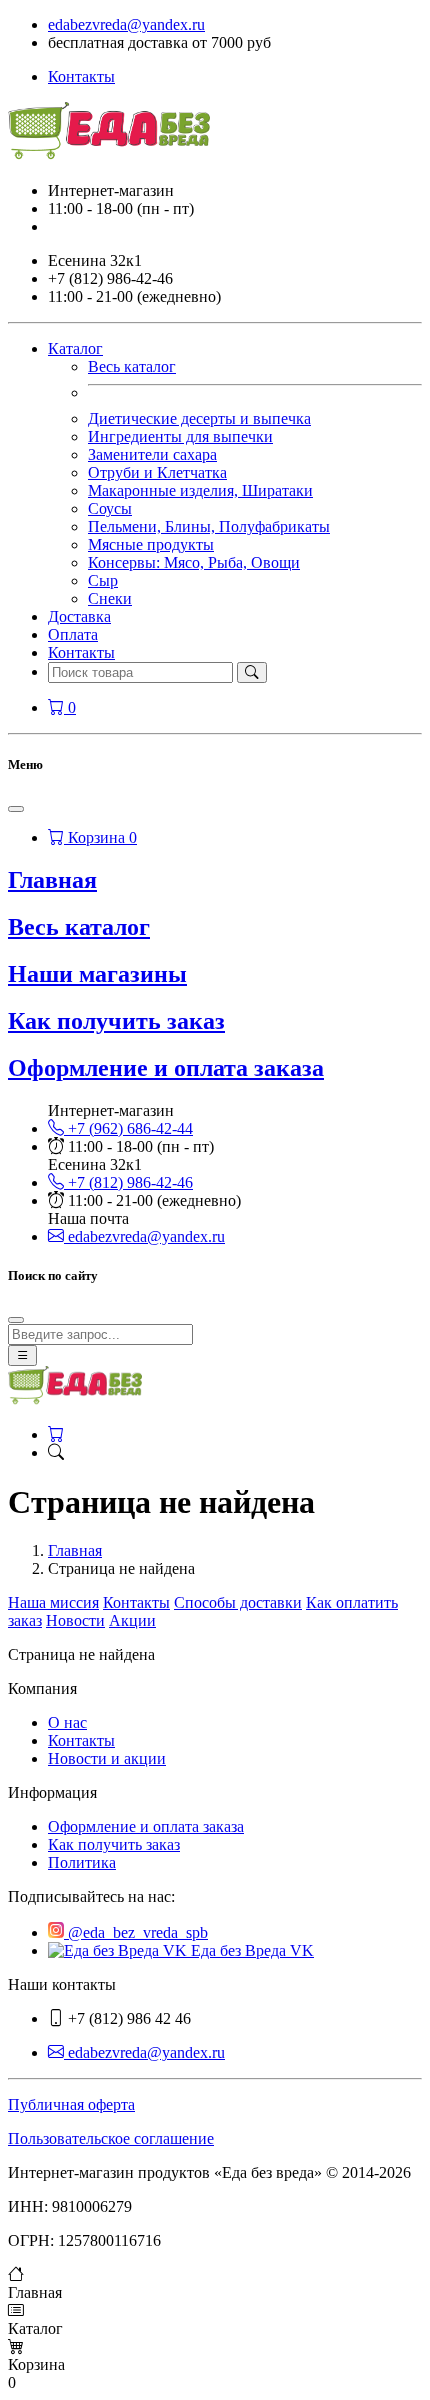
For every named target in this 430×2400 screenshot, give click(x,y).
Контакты (81, 76)
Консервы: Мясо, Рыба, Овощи (194, 562)
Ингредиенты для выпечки (180, 436)
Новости (75, 1620)
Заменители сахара (152, 454)
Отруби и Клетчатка (157, 472)
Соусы (110, 508)
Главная (75, 1550)
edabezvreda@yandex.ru (126, 24)
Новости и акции (107, 1758)
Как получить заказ (116, 1021)
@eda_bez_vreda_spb (136, 1932)
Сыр (103, 580)
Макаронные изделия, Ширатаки (200, 490)
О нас (67, 1722)
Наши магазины (97, 974)
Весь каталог (132, 366)
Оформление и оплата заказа (166, 1068)
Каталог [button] (75, 348)
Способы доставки (238, 1602)
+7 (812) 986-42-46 (128, 1182)
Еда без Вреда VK (250, 1950)
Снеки (110, 598)
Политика (82, 1862)
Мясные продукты (151, 544)
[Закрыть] (16, 809)
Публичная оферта (71, 2104)
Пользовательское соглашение (111, 2138)
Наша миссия (53, 1602)
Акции (132, 1620)
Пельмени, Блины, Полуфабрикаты (209, 526)
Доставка (79, 616)
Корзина (100, 837)
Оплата (73, 634)
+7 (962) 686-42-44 (128, 1128)
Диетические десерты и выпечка (199, 418)
